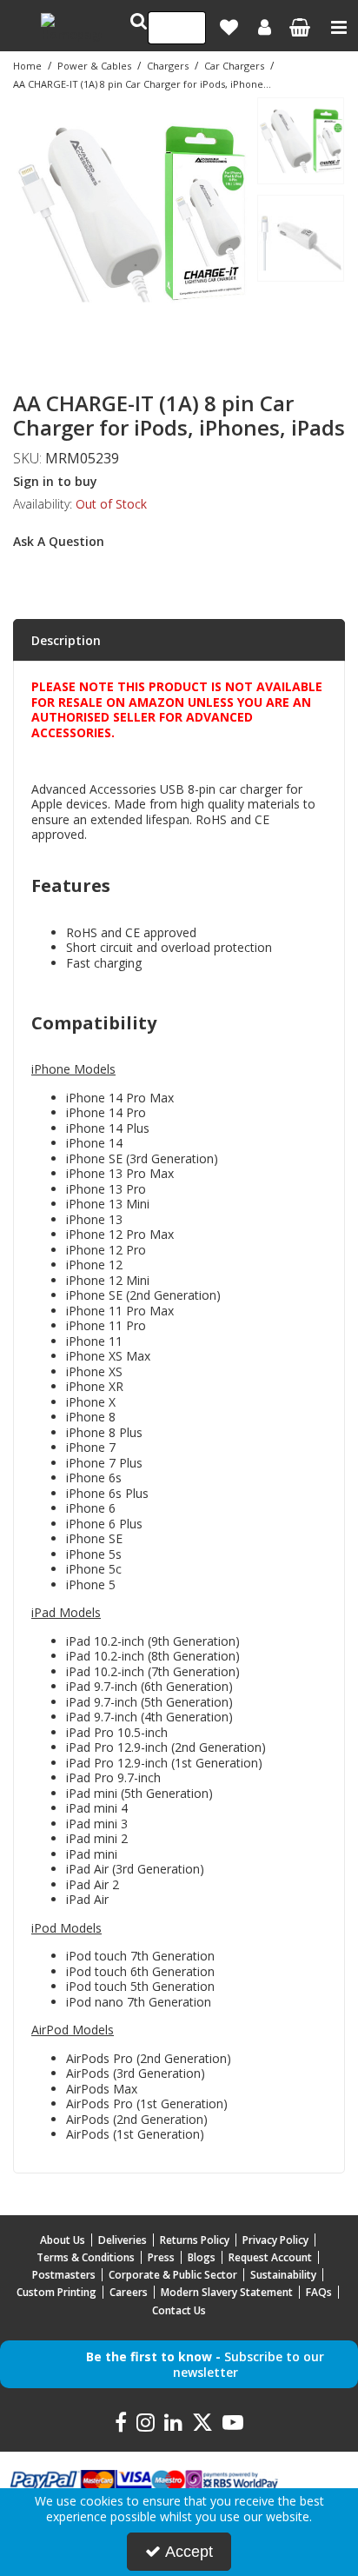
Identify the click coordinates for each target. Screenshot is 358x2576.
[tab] (179, 641)
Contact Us (179, 2310)
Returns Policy (195, 2240)
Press (161, 2257)
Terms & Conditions (86, 2257)
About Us (63, 2240)
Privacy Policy (275, 2240)
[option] (130, 214)
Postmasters (64, 2275)
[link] (106, 350)
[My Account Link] (265, 28)
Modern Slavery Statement (227, 2292)
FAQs (319, 2292)
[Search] (187, 28)
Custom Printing (56, 2292)
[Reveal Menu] (339, 28)
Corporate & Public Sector (173, 2275)
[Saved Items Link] (229, 28)
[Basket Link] (299, 29)
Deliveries (123, 2240)
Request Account (270, 2257)
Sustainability (283, 2275)
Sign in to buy (55, 481)
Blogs (202, 2257)
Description (66, 640)
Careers (129, 2292)
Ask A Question (59, 541)
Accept (189, 2552)
